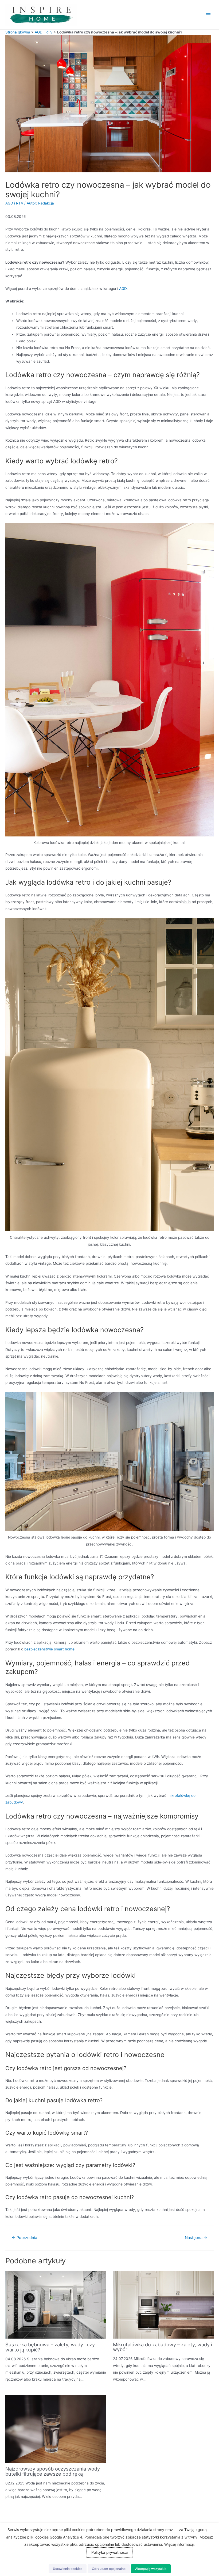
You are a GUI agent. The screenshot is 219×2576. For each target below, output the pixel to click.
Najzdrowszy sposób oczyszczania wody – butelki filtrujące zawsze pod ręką (54, 2471)
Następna (196, 2238)
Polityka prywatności (109, 2552)
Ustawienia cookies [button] (68, 2569)
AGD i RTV (44, 32)
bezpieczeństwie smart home (49, 1649)
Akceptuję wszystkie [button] (151, 2569)
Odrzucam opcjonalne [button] (109, 2569)
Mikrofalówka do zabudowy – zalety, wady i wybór (163, 2347)
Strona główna (18, 32)
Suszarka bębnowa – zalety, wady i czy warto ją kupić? (50, 2347)
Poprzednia (24, 2238)
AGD (123, 289)
